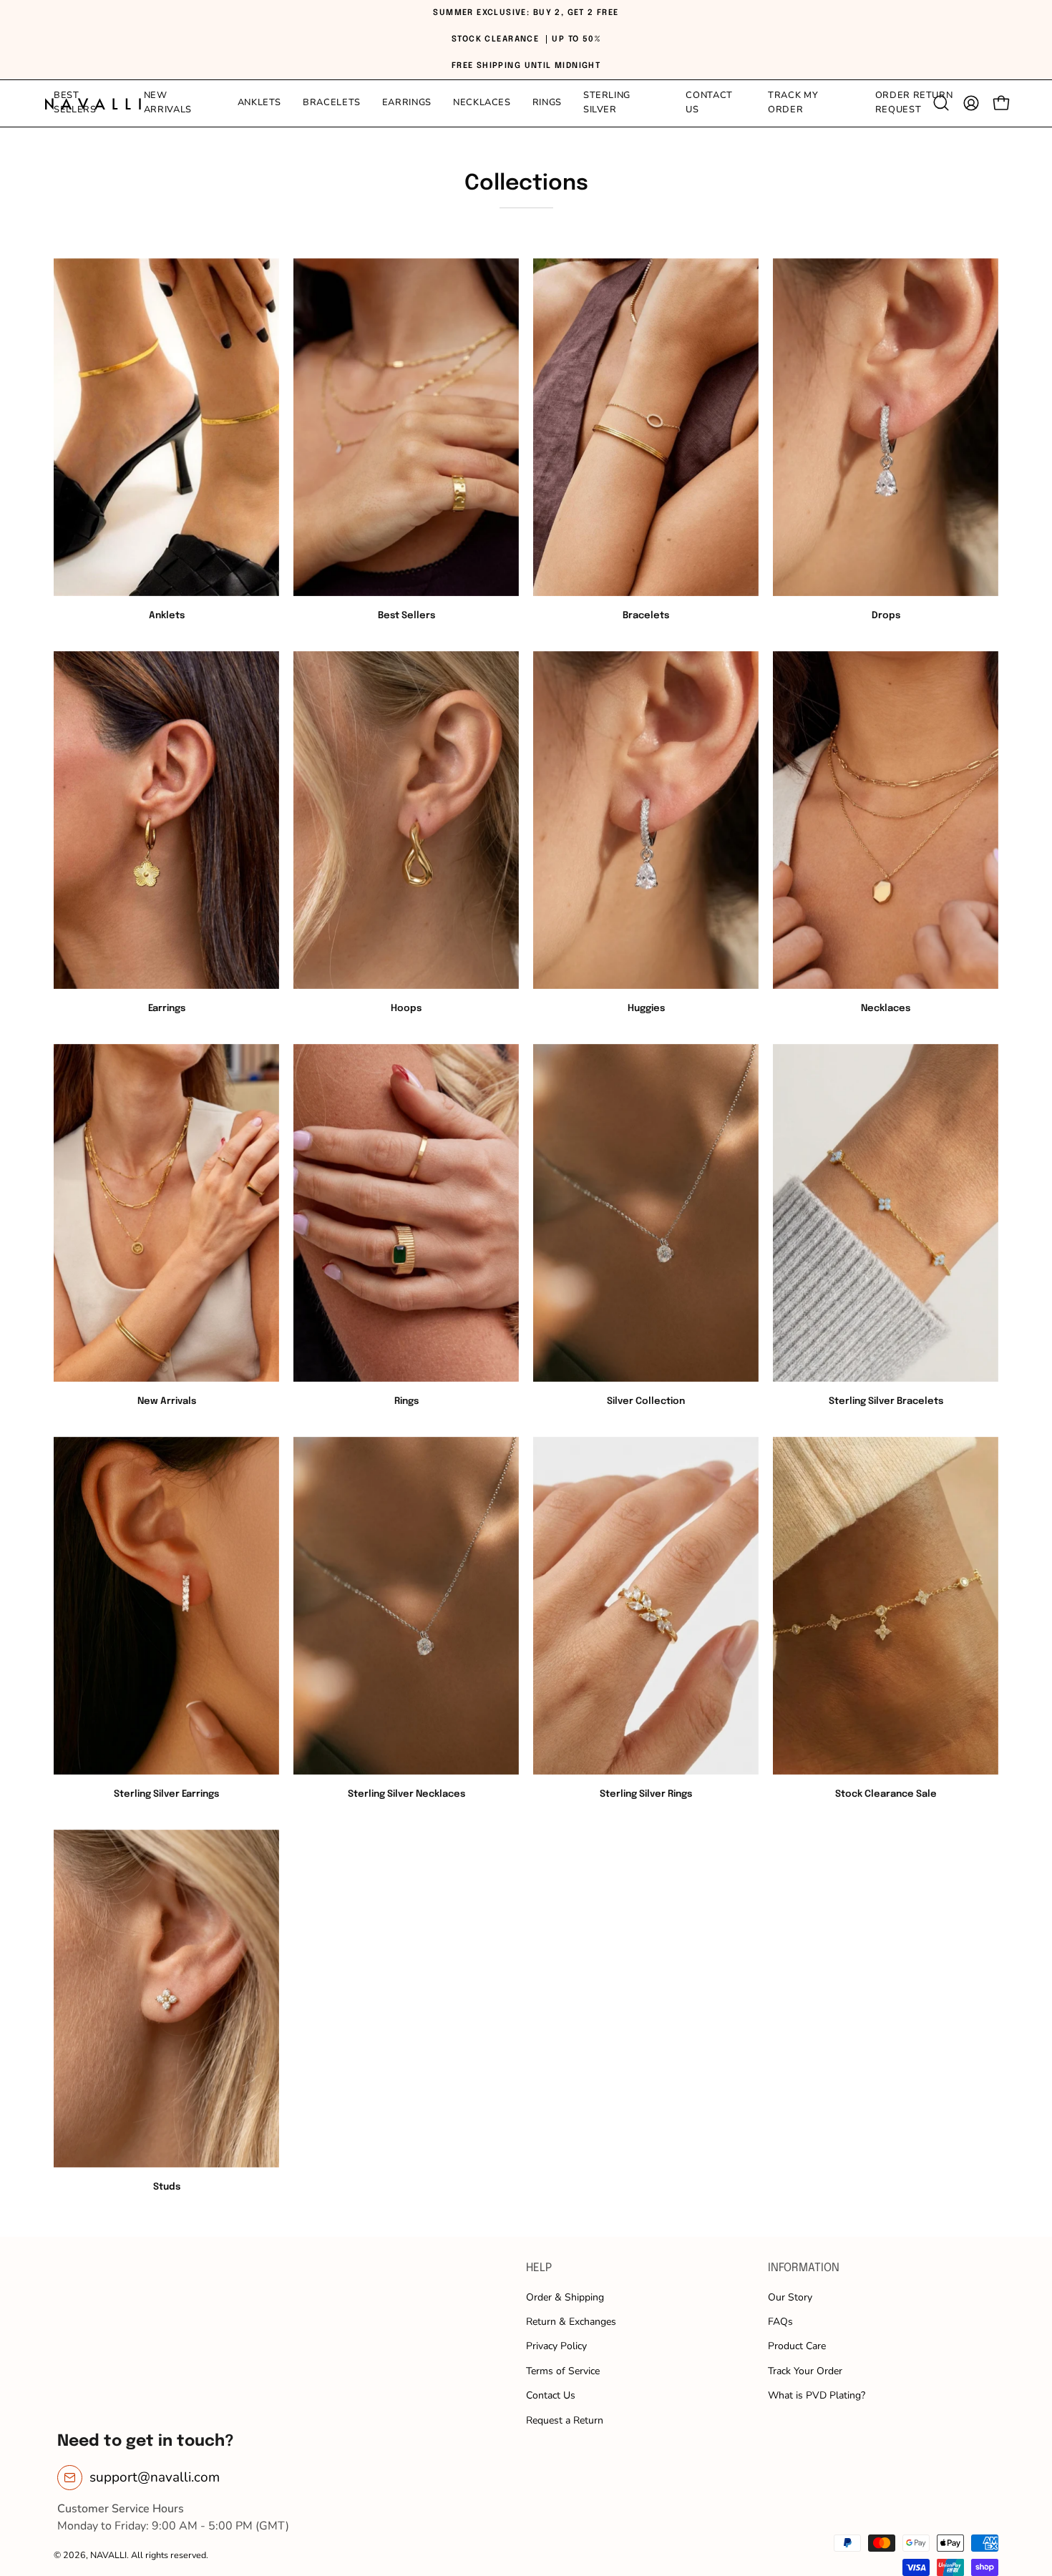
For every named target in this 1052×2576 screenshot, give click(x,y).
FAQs (780, 2322)
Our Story (790, 2297)
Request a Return (565, 2420)
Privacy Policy (556, 2346)
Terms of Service (563, 2371)
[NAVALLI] (93, 103)
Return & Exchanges (571, 2322)
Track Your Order (805, 2371)
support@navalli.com (155, 2477)
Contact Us (551, 2395)
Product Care (797, 2346)
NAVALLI (108, 2555)
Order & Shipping (565, 2297)
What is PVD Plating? (817, 2395)
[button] (624, 103)
